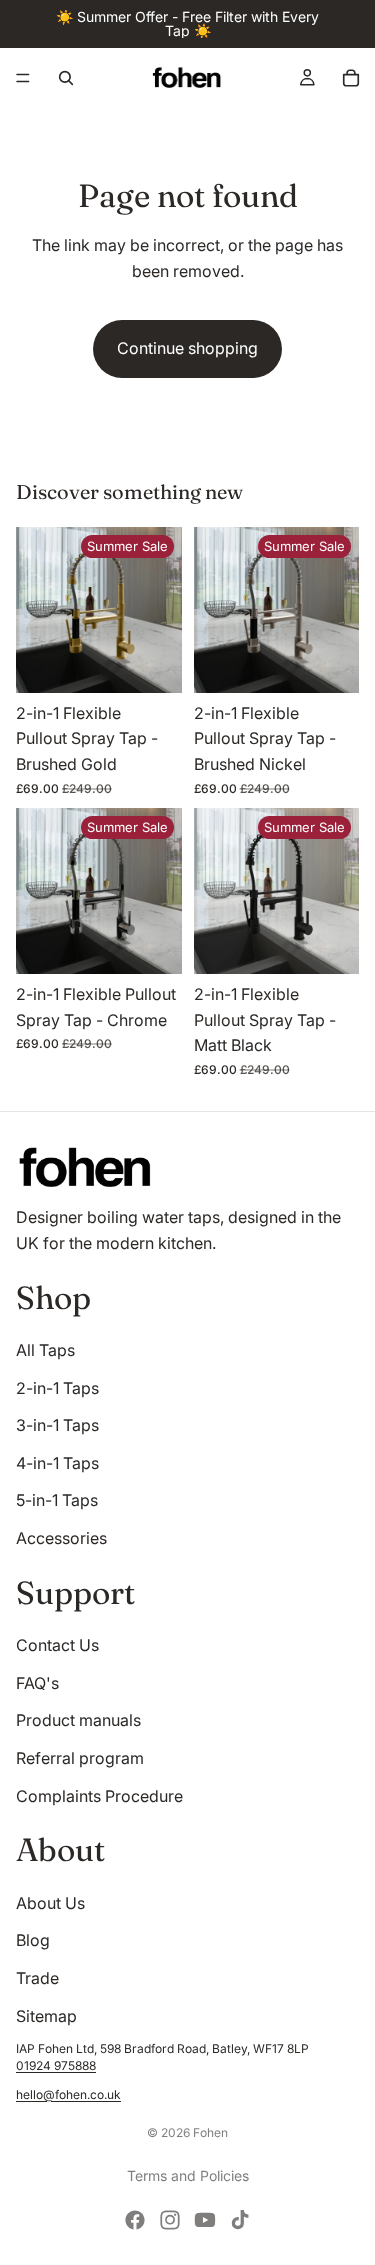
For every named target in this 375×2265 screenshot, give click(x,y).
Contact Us (57, 1645)
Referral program (80, 1758)
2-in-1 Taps (57, 1388)
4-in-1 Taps (57, 1463)
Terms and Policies (188, 2175)
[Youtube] (205, 2220)
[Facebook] (135, 2220)
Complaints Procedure (99, 1796)
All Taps (45, 1350)
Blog (33, 1940)
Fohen (210, 2132)
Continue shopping (187, 348)
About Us (50, 1903)
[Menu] (23, 78)
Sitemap (46, 2016)
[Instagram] (170, 2220)
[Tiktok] (240, 2220)
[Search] (66, 78)
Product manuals (78, 1720)
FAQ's (37, 1683)
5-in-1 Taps (57, 1500)
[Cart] (351, 78)
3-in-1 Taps (57, 1425)
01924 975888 (56, 2065)
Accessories (61, 1538)
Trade (37, 1978)
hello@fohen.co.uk (68, 2094)
